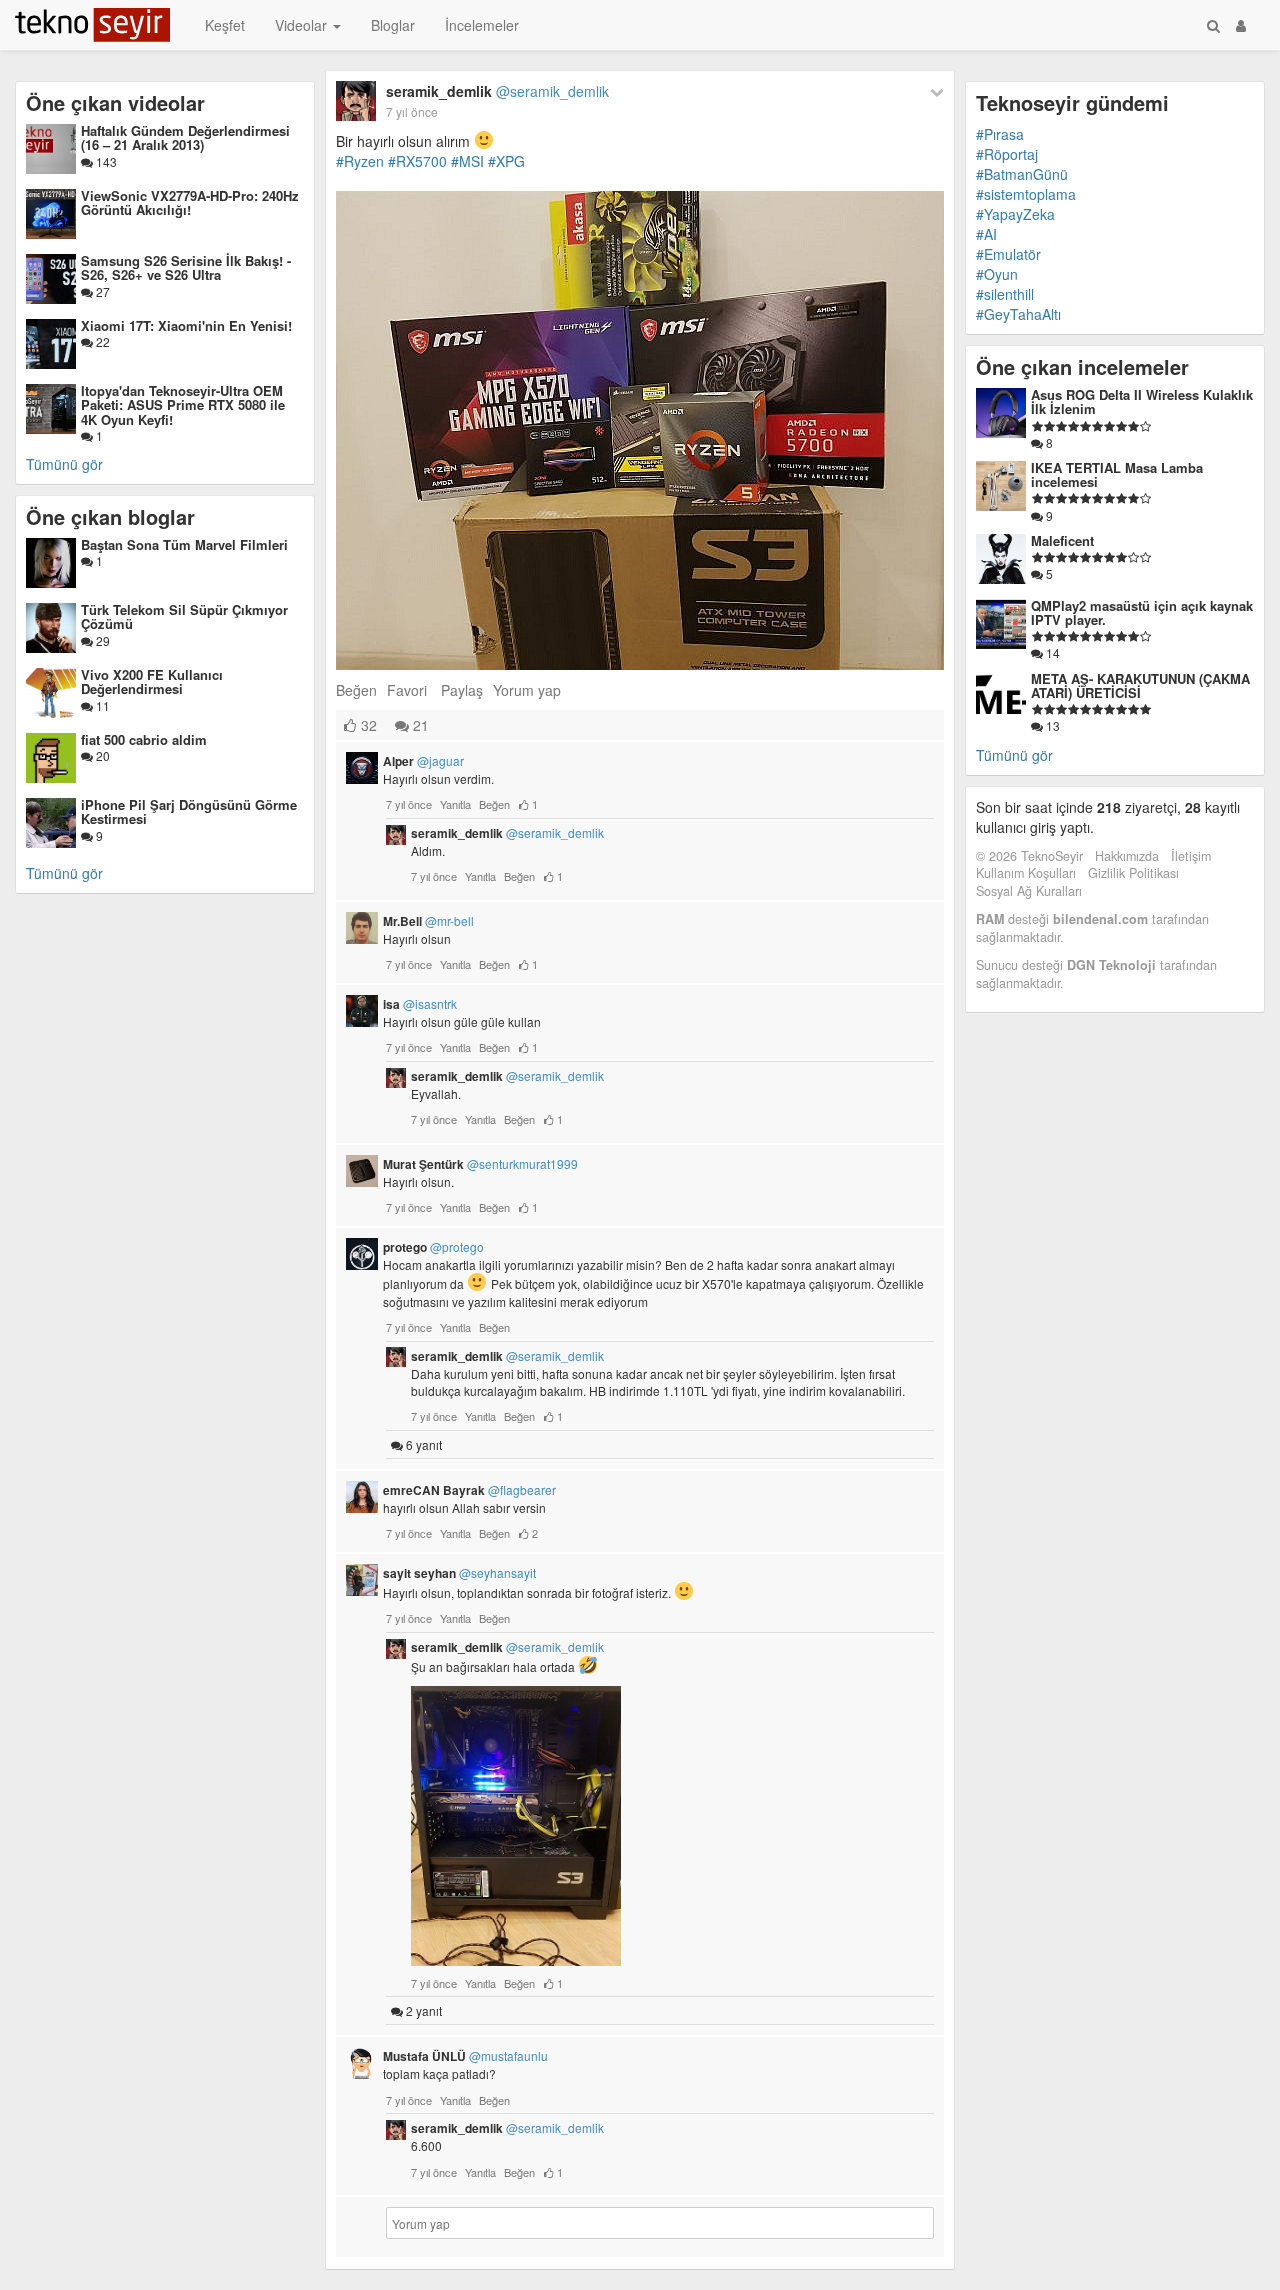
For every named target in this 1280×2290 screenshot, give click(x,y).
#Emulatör (1008, 254)
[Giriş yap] (1241, 25)
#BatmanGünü (1022, 174)
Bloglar (393, 25)
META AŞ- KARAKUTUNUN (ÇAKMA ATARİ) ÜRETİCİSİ (1140, 685)
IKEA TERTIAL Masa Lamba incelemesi (1117, 474)
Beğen (356, 690)
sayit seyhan (459, 1573)
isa (420, 1004)
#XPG (506, 161)
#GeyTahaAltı (1018, 314)
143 (105, 161)
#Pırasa (1000, 134)
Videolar (303, 25)
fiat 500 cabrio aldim (144, 739)
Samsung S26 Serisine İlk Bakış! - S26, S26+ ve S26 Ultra (186, 267)
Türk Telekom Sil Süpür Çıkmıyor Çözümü (184, 616)
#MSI (467, 161)
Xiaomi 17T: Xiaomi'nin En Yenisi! (186, 325)
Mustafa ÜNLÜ (465, 2056)
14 (1051, 652)
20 (101, 755)
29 (101, 640)
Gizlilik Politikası (1133, 873)
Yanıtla (455, 804)
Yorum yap (527, 690)
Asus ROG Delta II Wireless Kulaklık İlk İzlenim (1142, 401)
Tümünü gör (64, 464)
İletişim (1191, 856)
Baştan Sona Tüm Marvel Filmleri (184, 544)
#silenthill (1005, 294)
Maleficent (1062, 540)
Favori (407, 690)
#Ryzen (360, 161)
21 (419, 725)
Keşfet (225, 25)
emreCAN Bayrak (469, 1490)
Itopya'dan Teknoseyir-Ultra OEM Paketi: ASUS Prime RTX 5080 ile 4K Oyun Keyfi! (183, 405)
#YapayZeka (1015, 214)
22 (101, 341)
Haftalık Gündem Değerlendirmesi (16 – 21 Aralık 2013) (185, 137)
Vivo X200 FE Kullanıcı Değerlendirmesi (152, 681)
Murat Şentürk (480, 1164)
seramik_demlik (497, 91)
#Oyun (997, 274)
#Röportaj (1007, 154)
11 (101, 705)
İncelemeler (482, 25)
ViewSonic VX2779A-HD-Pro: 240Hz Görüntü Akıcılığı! (190, 202)
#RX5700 (417, 161)
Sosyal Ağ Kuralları (1029, 891)
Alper (423, 761)
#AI (986, 234)
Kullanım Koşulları (1026, 873)
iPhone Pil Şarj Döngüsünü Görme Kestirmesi (189, 811)
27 (101, 291)
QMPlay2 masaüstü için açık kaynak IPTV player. (1142, 612)
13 (1051, 725)
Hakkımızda (1127, 856)
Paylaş (462, 690)
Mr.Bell (428, 921)
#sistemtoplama (1026, 194)
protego (433, 1247)
